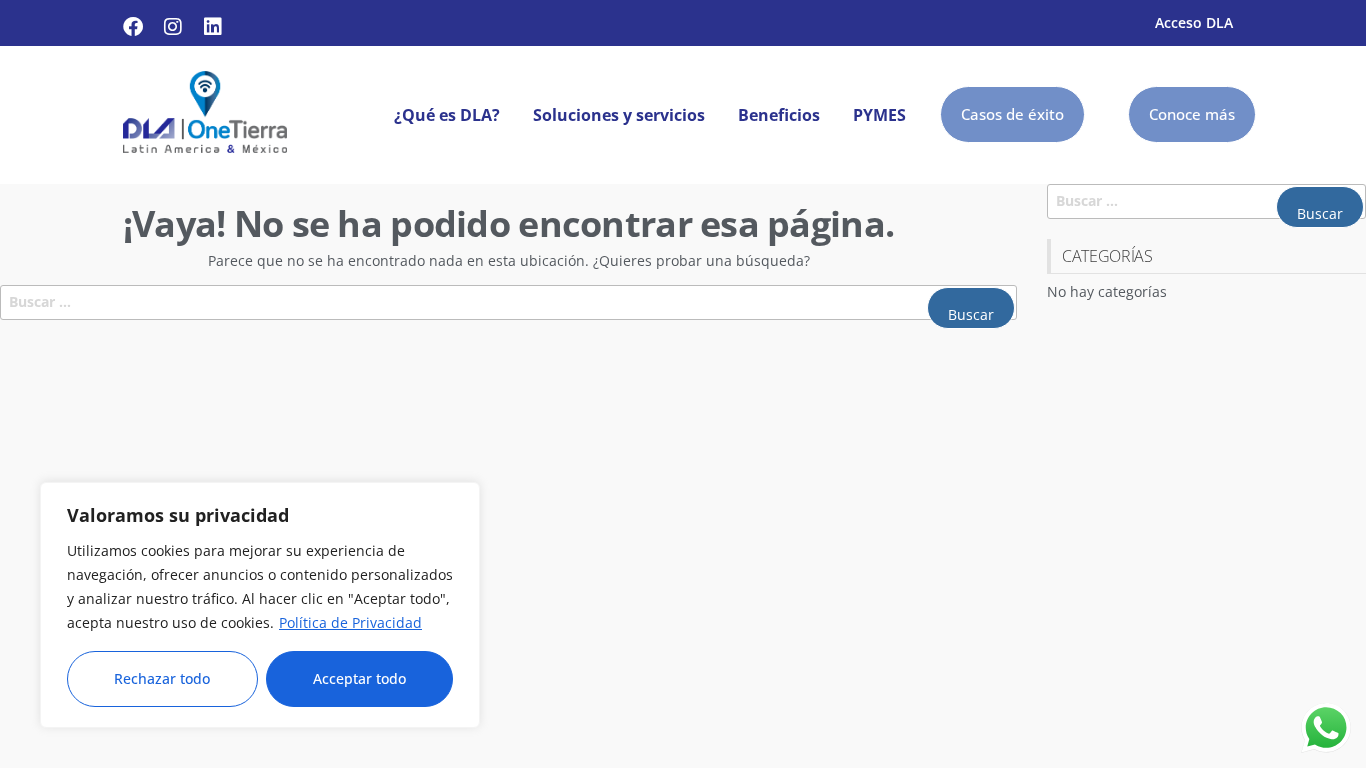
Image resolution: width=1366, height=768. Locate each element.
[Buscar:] (508, 302)
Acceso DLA (1194, 22)
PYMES (879, 115)
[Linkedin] (213, 27)
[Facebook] (133, 27)
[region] (260, 605)
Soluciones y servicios (619, 115)
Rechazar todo (162, 678)
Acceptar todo (359, 678)
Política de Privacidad (350, 622)
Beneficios (779, 115)
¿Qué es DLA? (447, 115)
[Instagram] (173, 27)
